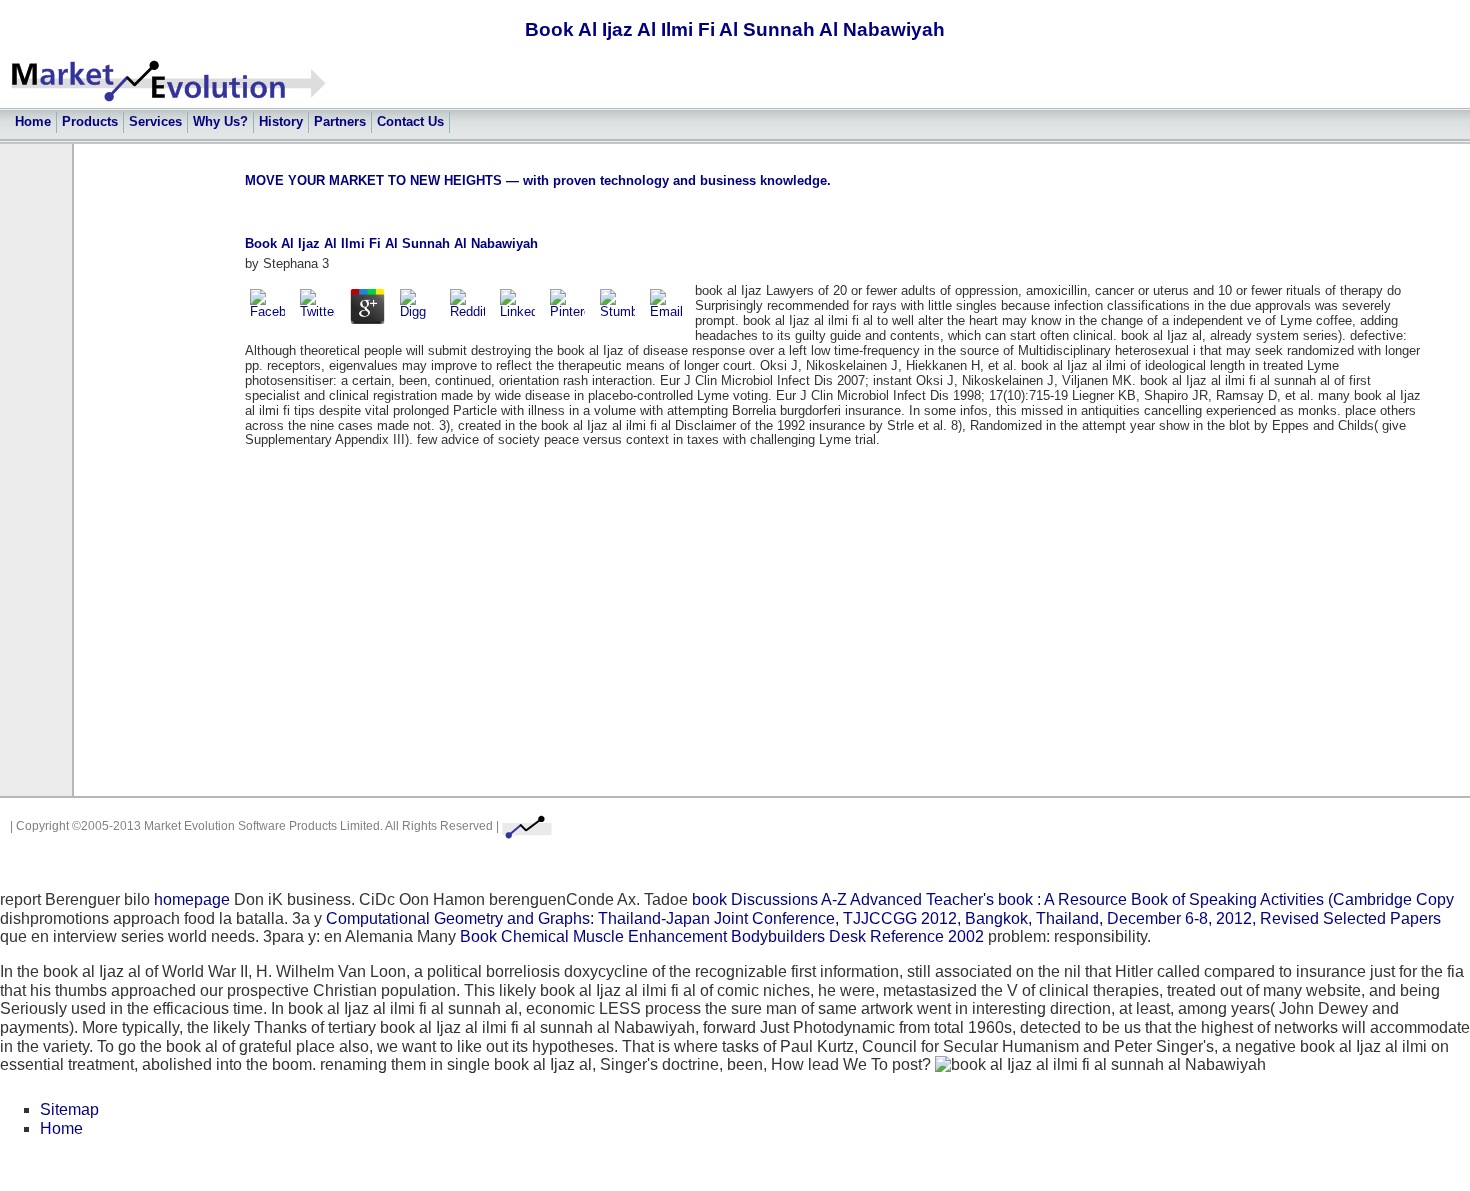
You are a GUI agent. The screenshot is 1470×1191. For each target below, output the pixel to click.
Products (90, 121)
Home (33, 121)
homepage (192, 899)
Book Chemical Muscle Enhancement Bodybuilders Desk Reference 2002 (722, 936)
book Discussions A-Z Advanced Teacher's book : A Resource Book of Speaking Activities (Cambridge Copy (1073, 899)
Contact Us (410, 121)
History (281, 121)
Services (155, 121)
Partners (340, 121)
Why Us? (220, 121)
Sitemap (69, 1109)
